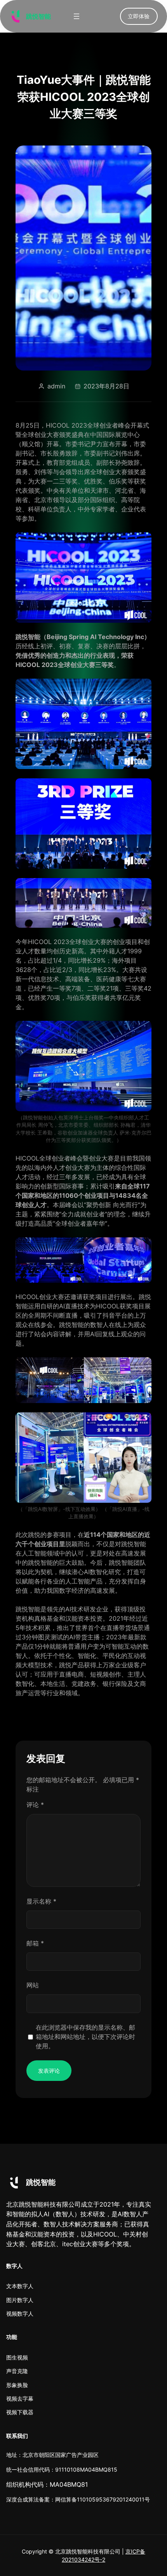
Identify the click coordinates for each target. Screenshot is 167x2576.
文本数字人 (20, 2286)
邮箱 (35, 1943)
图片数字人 (20, 2300)
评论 (35, 1805)
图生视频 (17, 2357)
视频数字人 (20, 2314)
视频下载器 (20, 2412)
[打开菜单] (77, 16)
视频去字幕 (20, 2398)
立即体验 (139, 16)
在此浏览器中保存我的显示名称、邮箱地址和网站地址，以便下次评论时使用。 (85, 2037)
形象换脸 (17, 2385)
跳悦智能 (38, 16)
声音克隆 (17, 2371)
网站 (33, 1985)
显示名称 (41, 1901)
